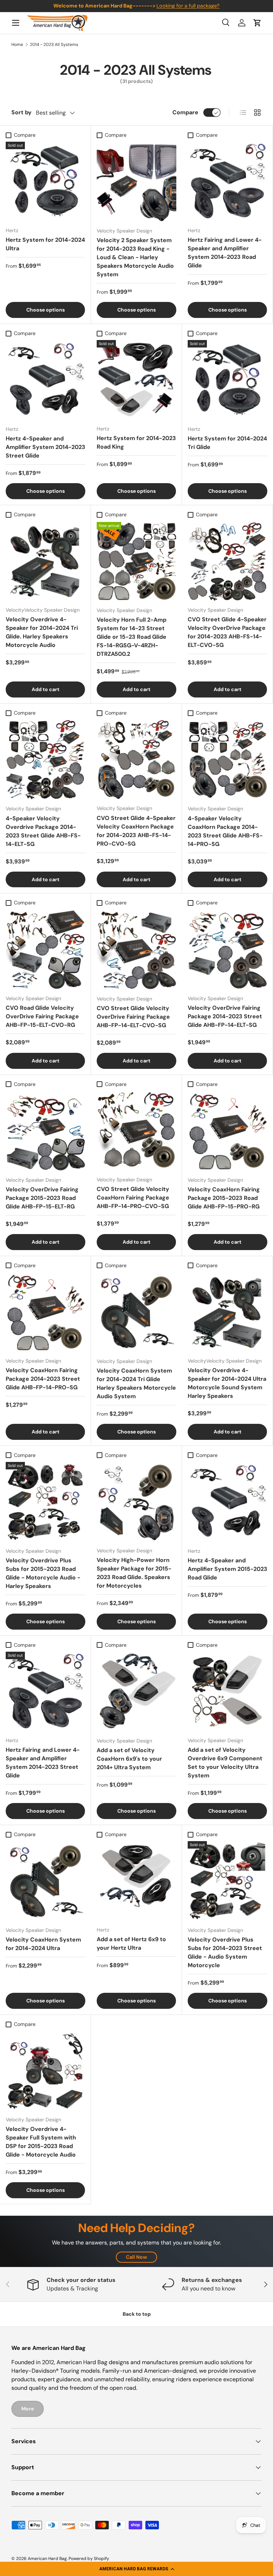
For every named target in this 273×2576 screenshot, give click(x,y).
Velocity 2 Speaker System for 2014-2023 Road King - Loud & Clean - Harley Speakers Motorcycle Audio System (135, 257)
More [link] (28, 2409)
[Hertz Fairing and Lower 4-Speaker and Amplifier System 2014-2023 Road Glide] (227, 181)
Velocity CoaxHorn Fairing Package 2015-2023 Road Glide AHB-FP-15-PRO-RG (224, 1198)
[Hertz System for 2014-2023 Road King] (136, 380)
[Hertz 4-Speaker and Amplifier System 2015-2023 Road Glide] (227, 1502)
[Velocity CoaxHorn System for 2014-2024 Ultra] (45, 1881)
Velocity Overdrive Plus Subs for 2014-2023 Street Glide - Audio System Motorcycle (225, 1952)
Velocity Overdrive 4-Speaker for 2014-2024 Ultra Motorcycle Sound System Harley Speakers (227, 1383)
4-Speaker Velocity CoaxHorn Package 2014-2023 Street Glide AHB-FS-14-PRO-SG (225, 831)
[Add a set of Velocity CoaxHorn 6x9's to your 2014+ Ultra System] (136, 1692)
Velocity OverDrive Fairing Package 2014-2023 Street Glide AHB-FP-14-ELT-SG (225, 1016)
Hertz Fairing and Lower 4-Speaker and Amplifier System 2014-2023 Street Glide (43, 1763)
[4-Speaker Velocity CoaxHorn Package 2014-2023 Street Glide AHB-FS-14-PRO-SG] (227, 759)
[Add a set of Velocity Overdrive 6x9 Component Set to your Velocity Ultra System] (227, 1691)
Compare (185, 112)
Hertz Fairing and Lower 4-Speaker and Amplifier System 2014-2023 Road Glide (225, 253)
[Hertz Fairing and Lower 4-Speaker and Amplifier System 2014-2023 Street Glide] (45, 1691)
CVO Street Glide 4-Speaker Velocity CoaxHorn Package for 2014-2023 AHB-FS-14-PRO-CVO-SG (136, 831)
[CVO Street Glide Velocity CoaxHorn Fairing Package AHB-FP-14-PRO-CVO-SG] (136, 1131)
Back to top (137, 2314)
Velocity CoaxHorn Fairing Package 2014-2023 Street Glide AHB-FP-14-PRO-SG (43, 1379)
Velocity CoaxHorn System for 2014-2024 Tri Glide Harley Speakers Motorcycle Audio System (136, 1383)
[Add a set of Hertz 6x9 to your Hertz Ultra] (136, 1881)
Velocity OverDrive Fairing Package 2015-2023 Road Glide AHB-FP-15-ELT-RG (42, 1198)
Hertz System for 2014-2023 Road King (136, 442)
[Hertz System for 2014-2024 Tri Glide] (227, 380)
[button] (136, 2569)
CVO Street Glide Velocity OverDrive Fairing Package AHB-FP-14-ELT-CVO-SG (133, 1017)
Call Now (136, 2257)
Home (17, 45)
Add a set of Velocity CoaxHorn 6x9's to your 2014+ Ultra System (129, 1759)
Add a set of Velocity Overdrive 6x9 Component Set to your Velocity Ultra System (225, 1763)
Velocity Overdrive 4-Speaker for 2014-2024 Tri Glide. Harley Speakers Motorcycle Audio (42, 632)
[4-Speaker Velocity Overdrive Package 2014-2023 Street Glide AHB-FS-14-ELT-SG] (45, 759)
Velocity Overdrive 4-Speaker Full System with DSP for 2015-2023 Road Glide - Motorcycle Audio (41, 2142)
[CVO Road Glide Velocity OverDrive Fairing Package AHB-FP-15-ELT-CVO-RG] (45, 949)
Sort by (22, 112)
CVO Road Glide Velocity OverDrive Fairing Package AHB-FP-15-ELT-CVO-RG (42, 1016)
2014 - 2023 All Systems (54, 45)
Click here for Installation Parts (186, 6)
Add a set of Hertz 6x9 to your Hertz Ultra (131, 1943)
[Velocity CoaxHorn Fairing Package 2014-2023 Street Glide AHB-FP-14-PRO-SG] (45, 1312)
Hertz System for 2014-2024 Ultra (45, 244)
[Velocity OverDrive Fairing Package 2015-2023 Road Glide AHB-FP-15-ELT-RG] (45, 1131)
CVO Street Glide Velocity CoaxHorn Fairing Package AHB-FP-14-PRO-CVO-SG (133, 1198)
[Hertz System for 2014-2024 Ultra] (45, 181)
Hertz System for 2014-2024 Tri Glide (227, 443)
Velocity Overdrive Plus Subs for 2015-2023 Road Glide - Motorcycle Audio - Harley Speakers (43, 1573)
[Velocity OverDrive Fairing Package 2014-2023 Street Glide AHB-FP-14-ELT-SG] (227, 949)
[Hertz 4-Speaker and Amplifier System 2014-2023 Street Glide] (45, 380)
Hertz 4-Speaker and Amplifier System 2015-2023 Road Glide (227, 1569)
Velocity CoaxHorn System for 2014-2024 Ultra (43, 1944)
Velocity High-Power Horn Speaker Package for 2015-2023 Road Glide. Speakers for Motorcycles (134, 1573)
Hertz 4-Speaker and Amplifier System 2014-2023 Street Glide (45, 447)
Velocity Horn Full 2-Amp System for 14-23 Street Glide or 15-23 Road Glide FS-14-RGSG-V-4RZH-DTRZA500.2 (132, 637)
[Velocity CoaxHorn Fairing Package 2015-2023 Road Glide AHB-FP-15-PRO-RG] (227, 1131)
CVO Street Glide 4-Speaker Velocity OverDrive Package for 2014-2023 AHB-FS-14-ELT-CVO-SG (227, 632)
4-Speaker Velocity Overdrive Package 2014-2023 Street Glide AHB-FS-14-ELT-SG (43, 831)
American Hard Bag (47, 2559)
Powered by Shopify (89, 2559)
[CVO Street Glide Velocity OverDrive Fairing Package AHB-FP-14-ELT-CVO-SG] (136, 950)
